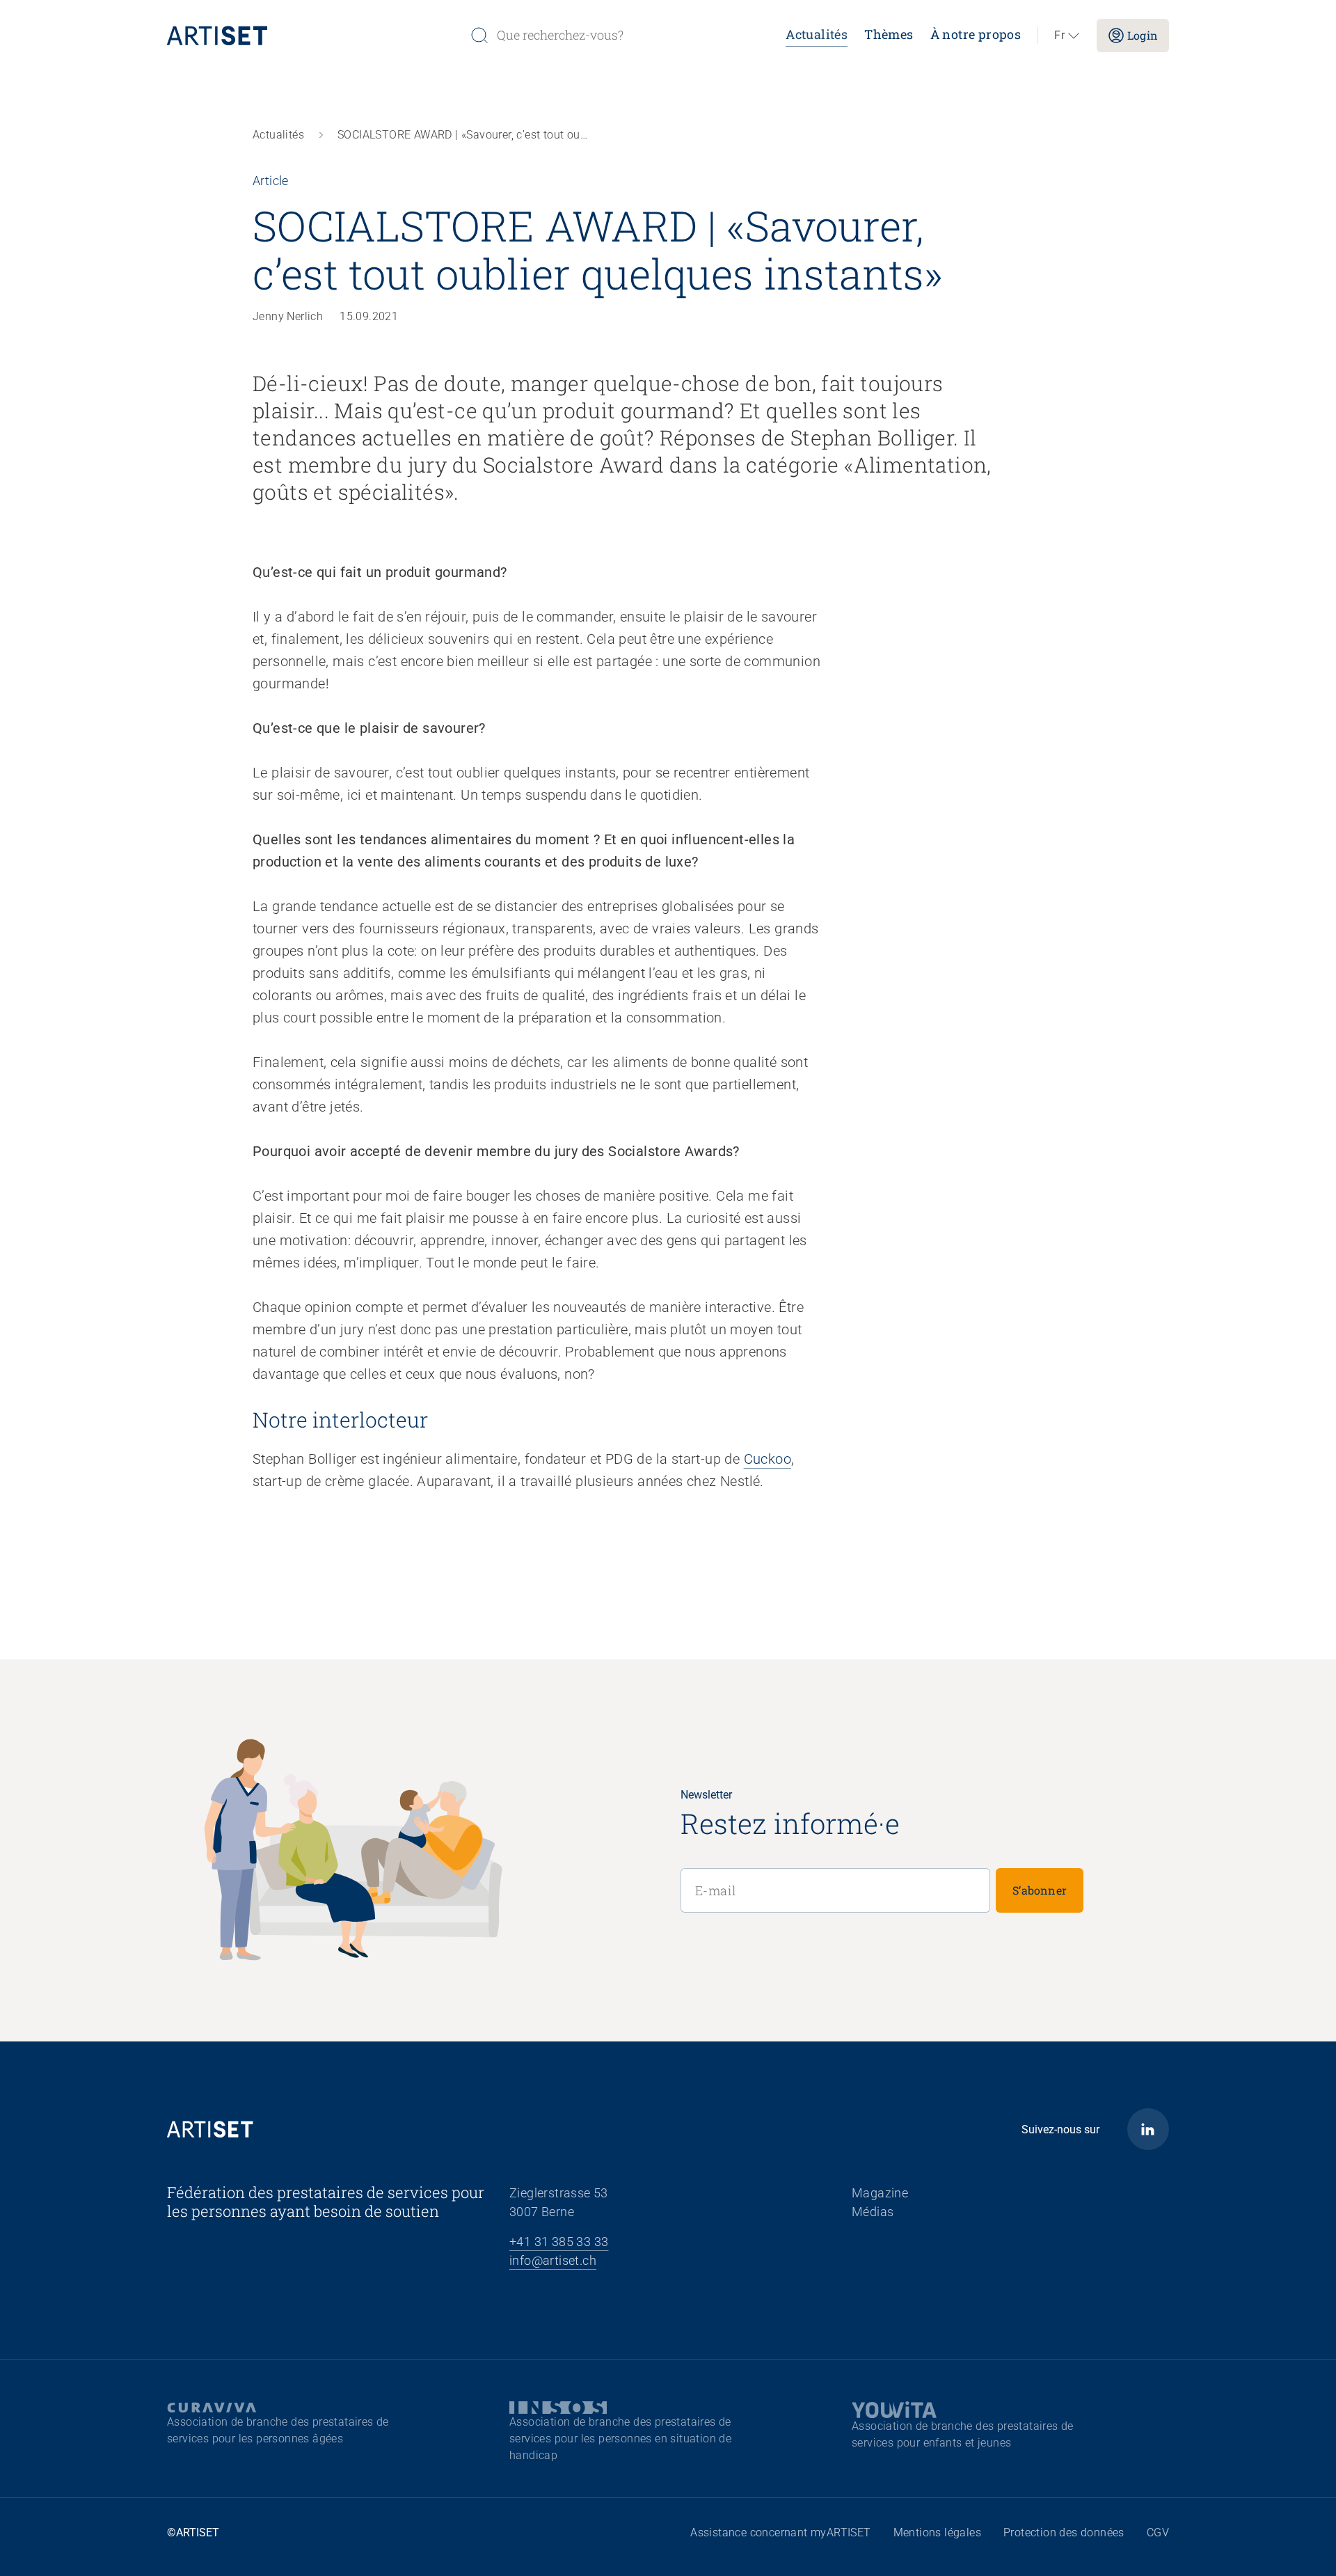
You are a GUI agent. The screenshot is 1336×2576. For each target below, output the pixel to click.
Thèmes (889, 34)
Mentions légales (937, 2532)
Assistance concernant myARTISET (780, 2532)
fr (1059, 35)
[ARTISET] (313, 35)
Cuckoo (768, 1459)
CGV (1158, 2532)
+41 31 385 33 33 (559, 2242)
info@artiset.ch (553, 2260)
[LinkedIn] (1148, 2129)
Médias (873, 2212)
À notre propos (976, 34)
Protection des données (1064, 2532)
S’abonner (1040, 1890)
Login (1143, 35)
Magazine (880, 2193)
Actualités (817, 34)
